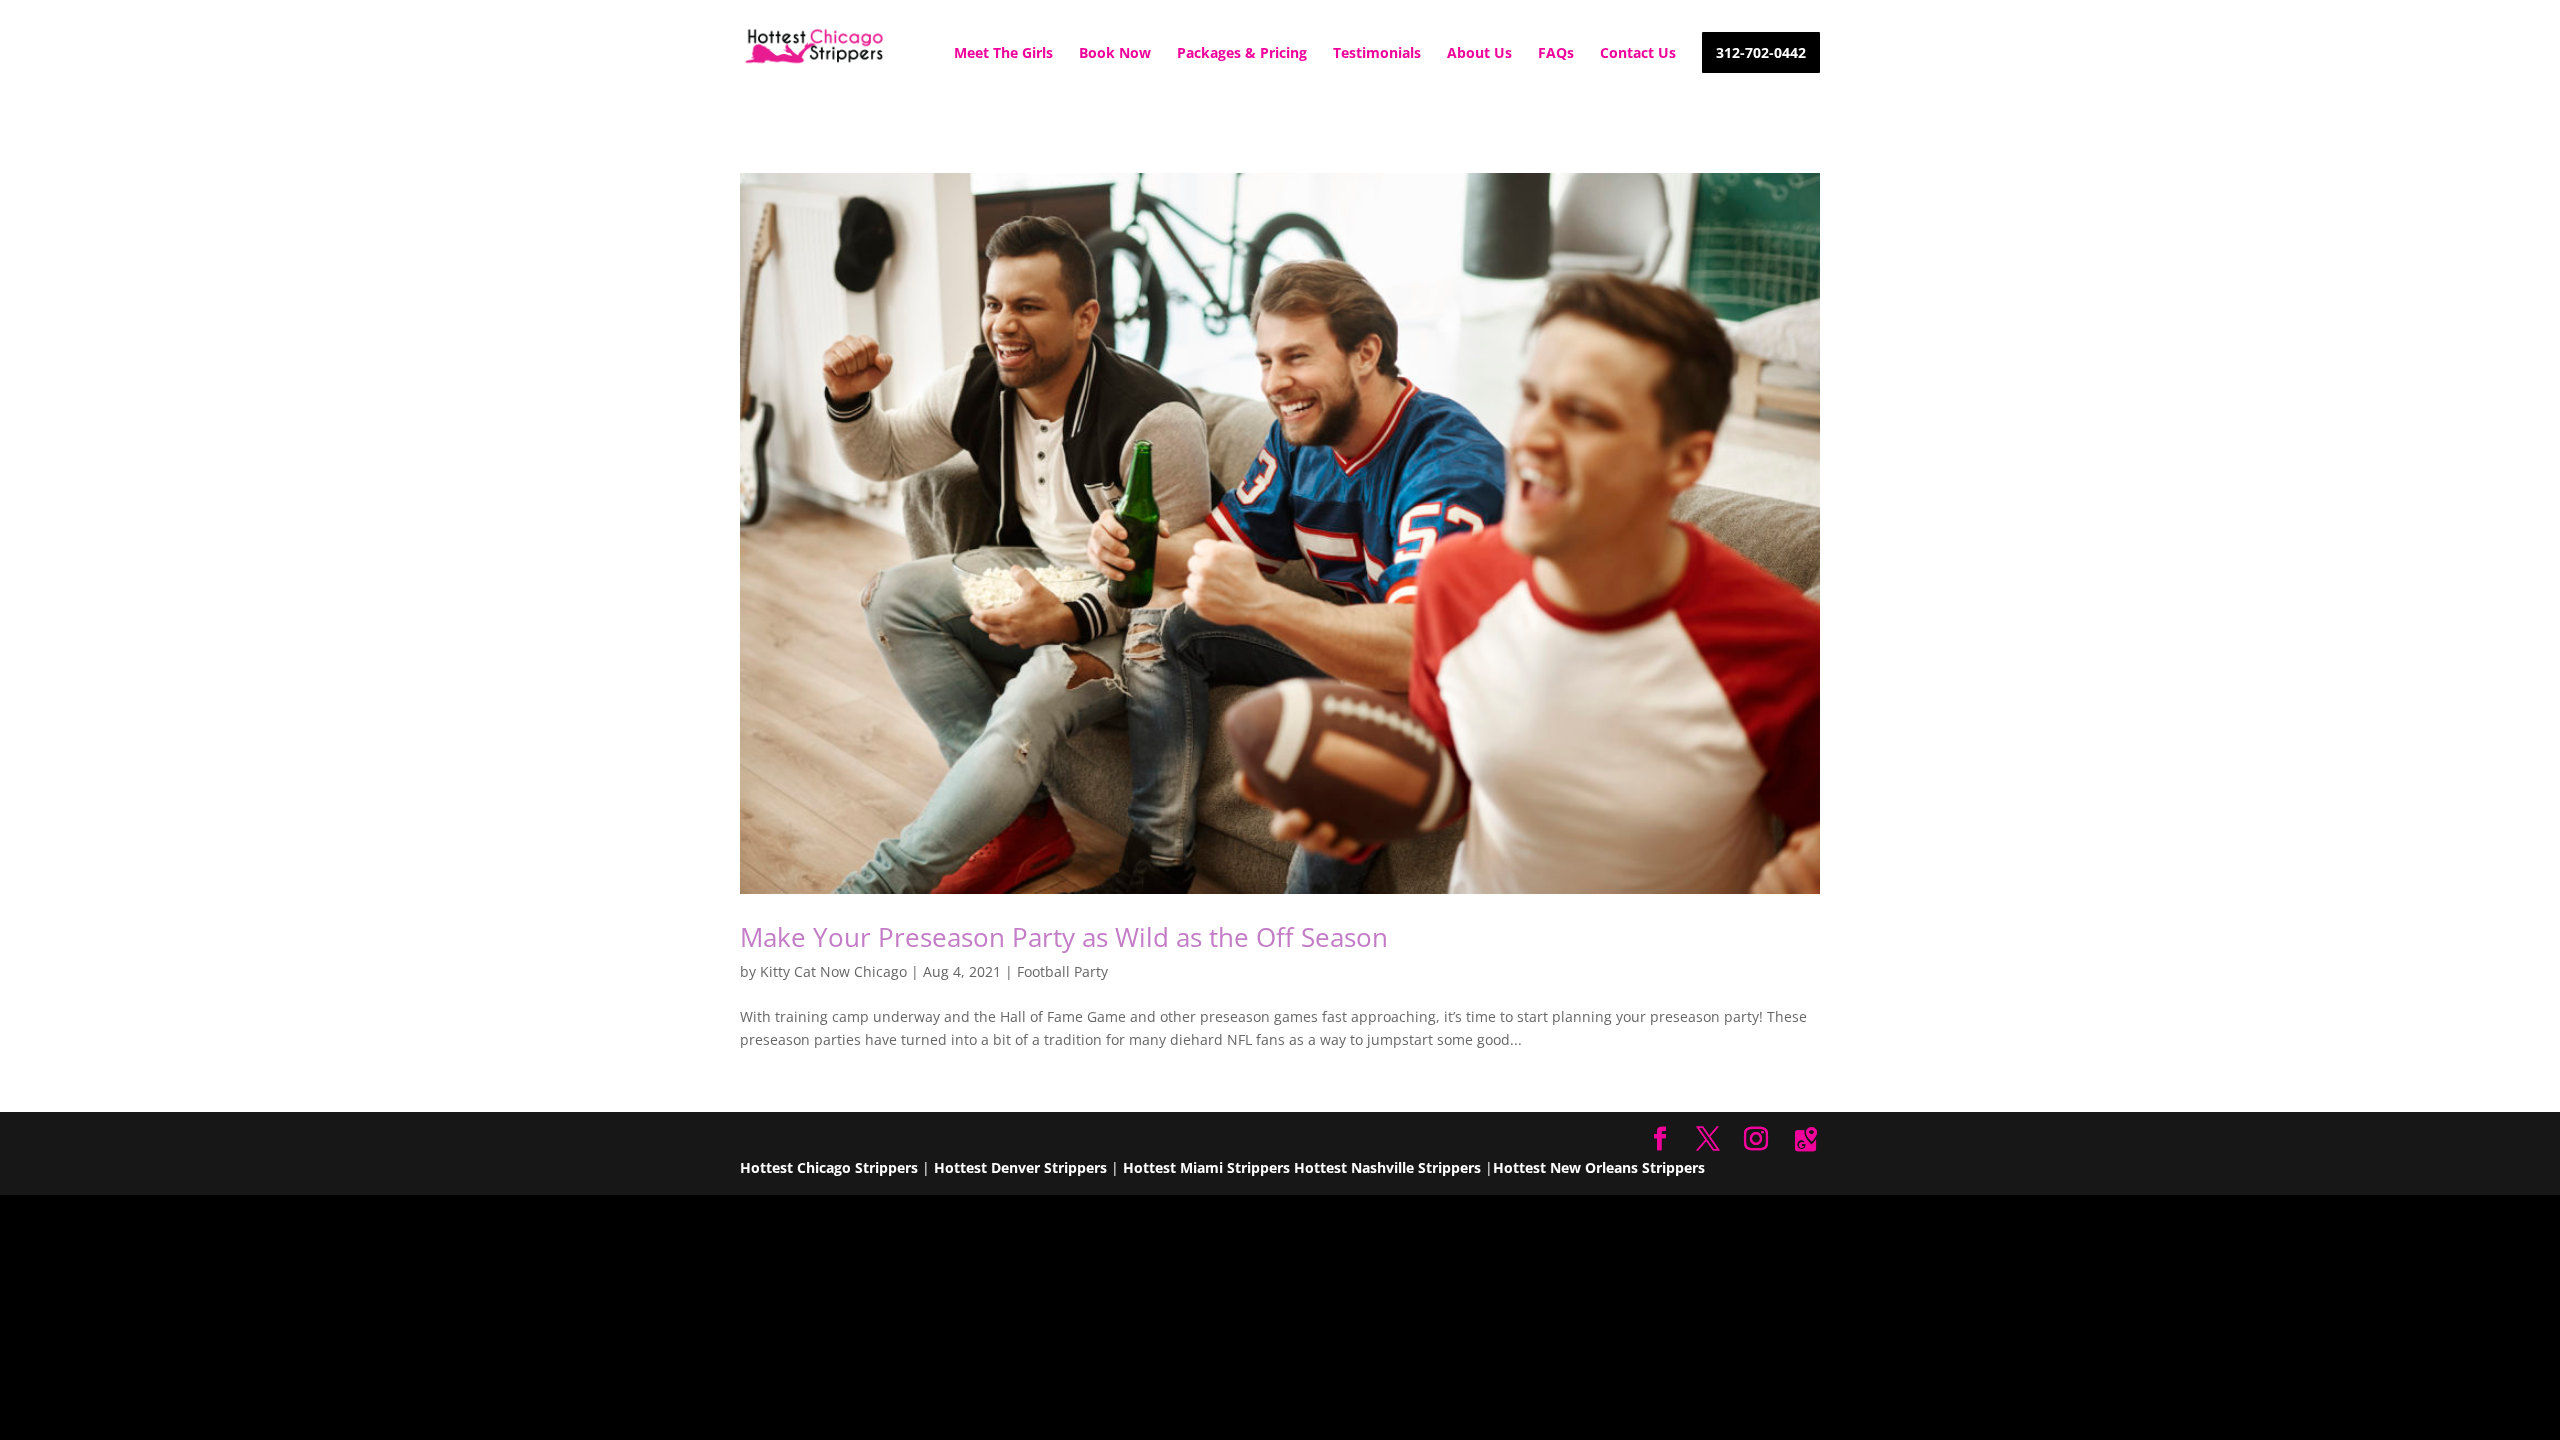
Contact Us (1638, 54)
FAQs (1556, 54)
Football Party (1062, 971)
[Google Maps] (1806, 1140)
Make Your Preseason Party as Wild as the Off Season (1064, 937)
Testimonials (1377, 54)
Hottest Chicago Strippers (829, 1167)
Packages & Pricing (1242, 54)
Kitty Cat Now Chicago (833, 971)
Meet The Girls (1003, 54)
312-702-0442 (1761, 54)
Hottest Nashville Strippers (1387, 1167)
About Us (1479, 54)
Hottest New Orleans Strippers (1599, 1167)
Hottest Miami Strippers (1206, 1167)
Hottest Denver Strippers (1020, 1167)
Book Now (1115, 54)
